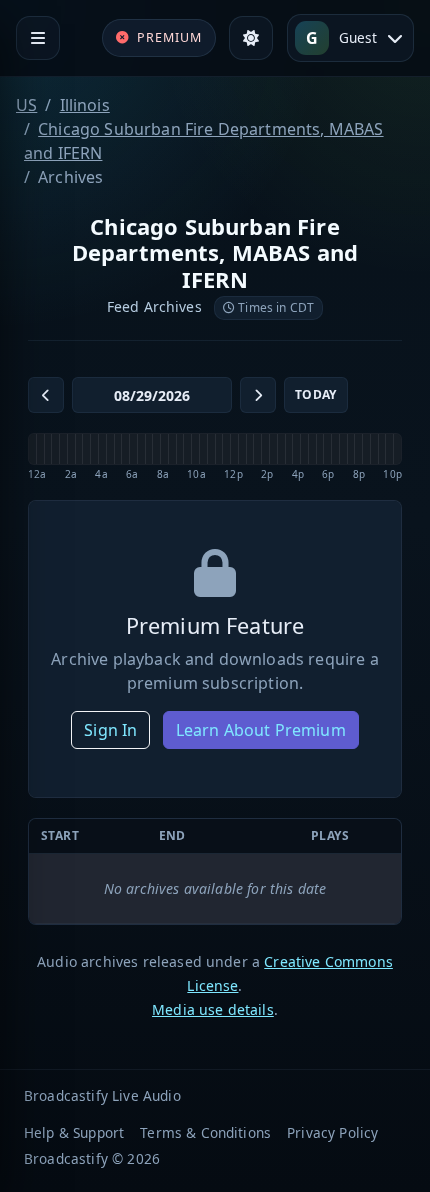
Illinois (85, 105)
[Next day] (258, 395)
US (26, 105)
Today (316, 394)
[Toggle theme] (251, 38)
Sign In (110, 730)
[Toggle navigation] (38, 38)
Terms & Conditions (205, 1132)
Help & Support (74, 1132)
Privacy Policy (332, 1132)
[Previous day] (46, 395)
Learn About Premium (261, 730)
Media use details (213, 1009)
